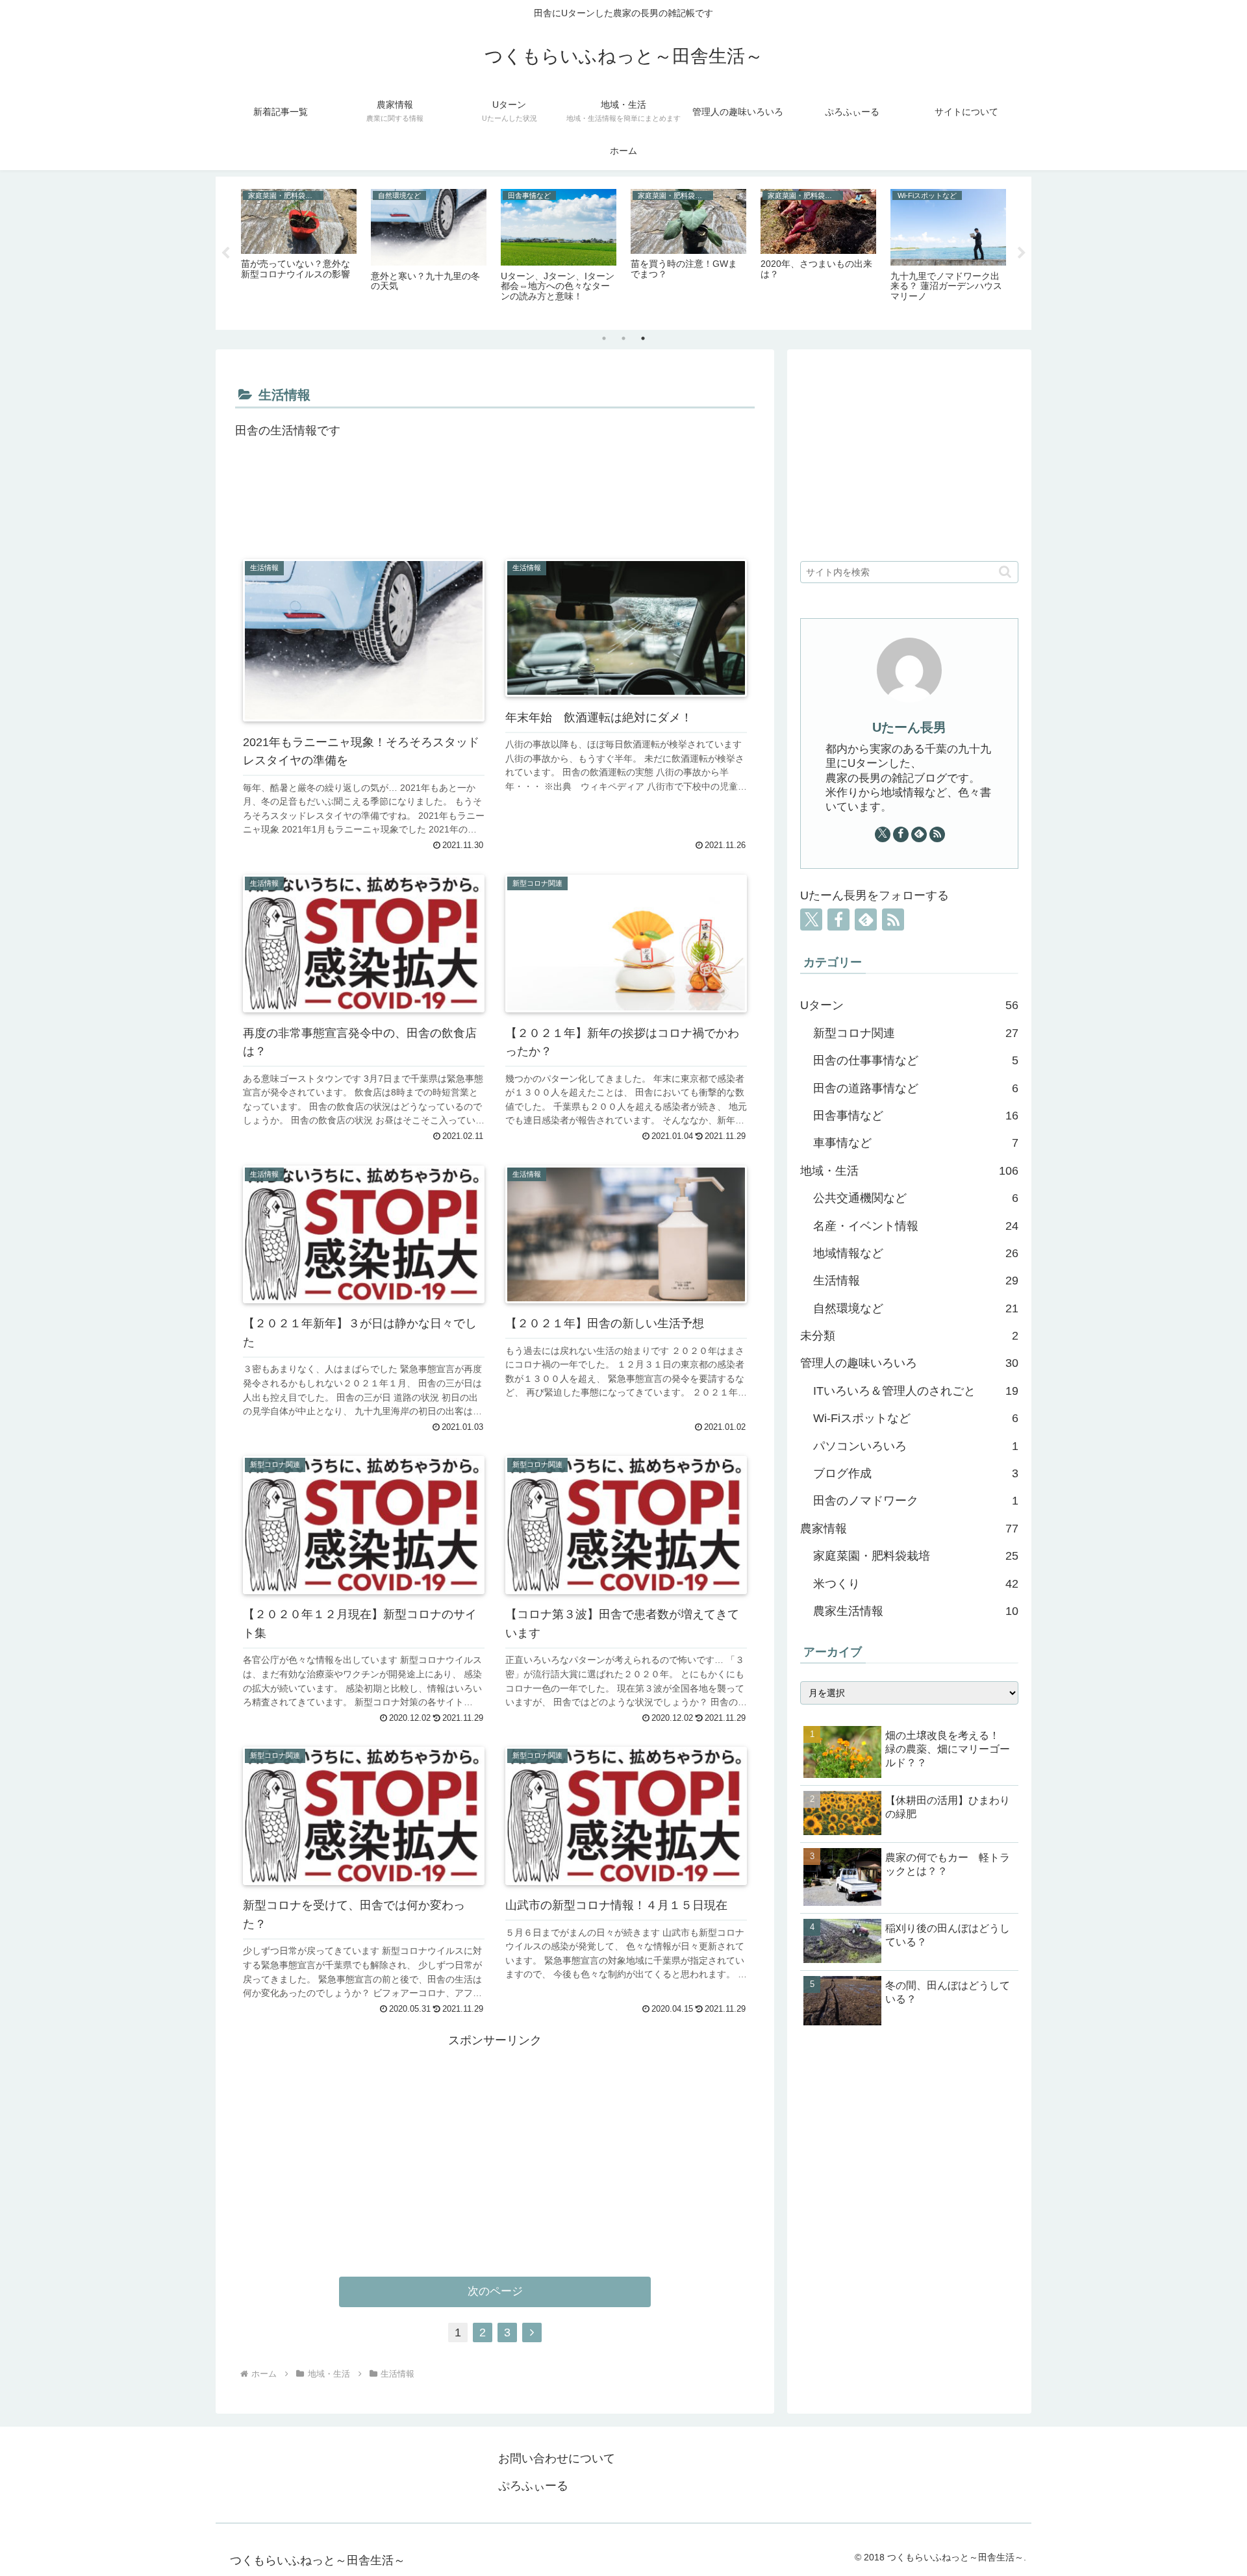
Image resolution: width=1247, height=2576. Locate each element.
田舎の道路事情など (916, 1088)
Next (1022, 253)
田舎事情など (916, 1116)
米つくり (916, 1584)
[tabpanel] (299, 251)
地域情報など (916, 1253)
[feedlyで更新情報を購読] (919, 834)
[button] (1005, 572)
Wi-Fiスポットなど (916, 1418)
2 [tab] (623, 338)
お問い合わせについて (557, 2458)
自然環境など (916, 1308)
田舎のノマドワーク (916, 1501)
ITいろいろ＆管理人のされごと (916, 1391)
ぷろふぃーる (533, 2486)
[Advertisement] (495, 506)
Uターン (909, 1005)
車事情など (916, 1143)
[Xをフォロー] (883, 834)
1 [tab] (604, 338)
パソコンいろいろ (916, 1446)
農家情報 (909, 1529)
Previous (225, 253)
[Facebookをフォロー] (901, 834)
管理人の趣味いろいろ (909, 1363)
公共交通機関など (916, 1198)
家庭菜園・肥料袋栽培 (916, 1556)
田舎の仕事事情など (916, 1060)
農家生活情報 (916, 1611)
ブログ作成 (916, 1473)
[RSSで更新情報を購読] (937, 834)
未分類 (909, 1336)
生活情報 (916, 1281)
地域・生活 (909, 1171)
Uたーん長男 (909, 727)
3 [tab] (643, 338)
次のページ (495, 2291)
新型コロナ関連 (916, 1033)
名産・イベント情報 (916, 1226)
